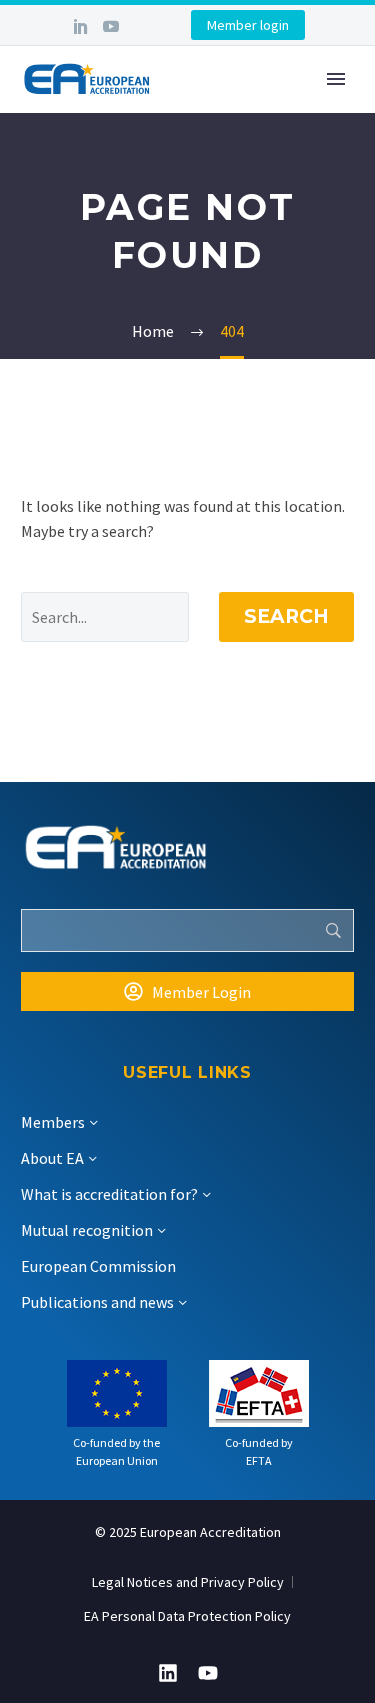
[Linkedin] (168, 1673)
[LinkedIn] (81, 26)
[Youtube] (208, 1673)
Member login (248, 25)
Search (286, 616)
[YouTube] (111, 26)
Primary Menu (336, 79)
